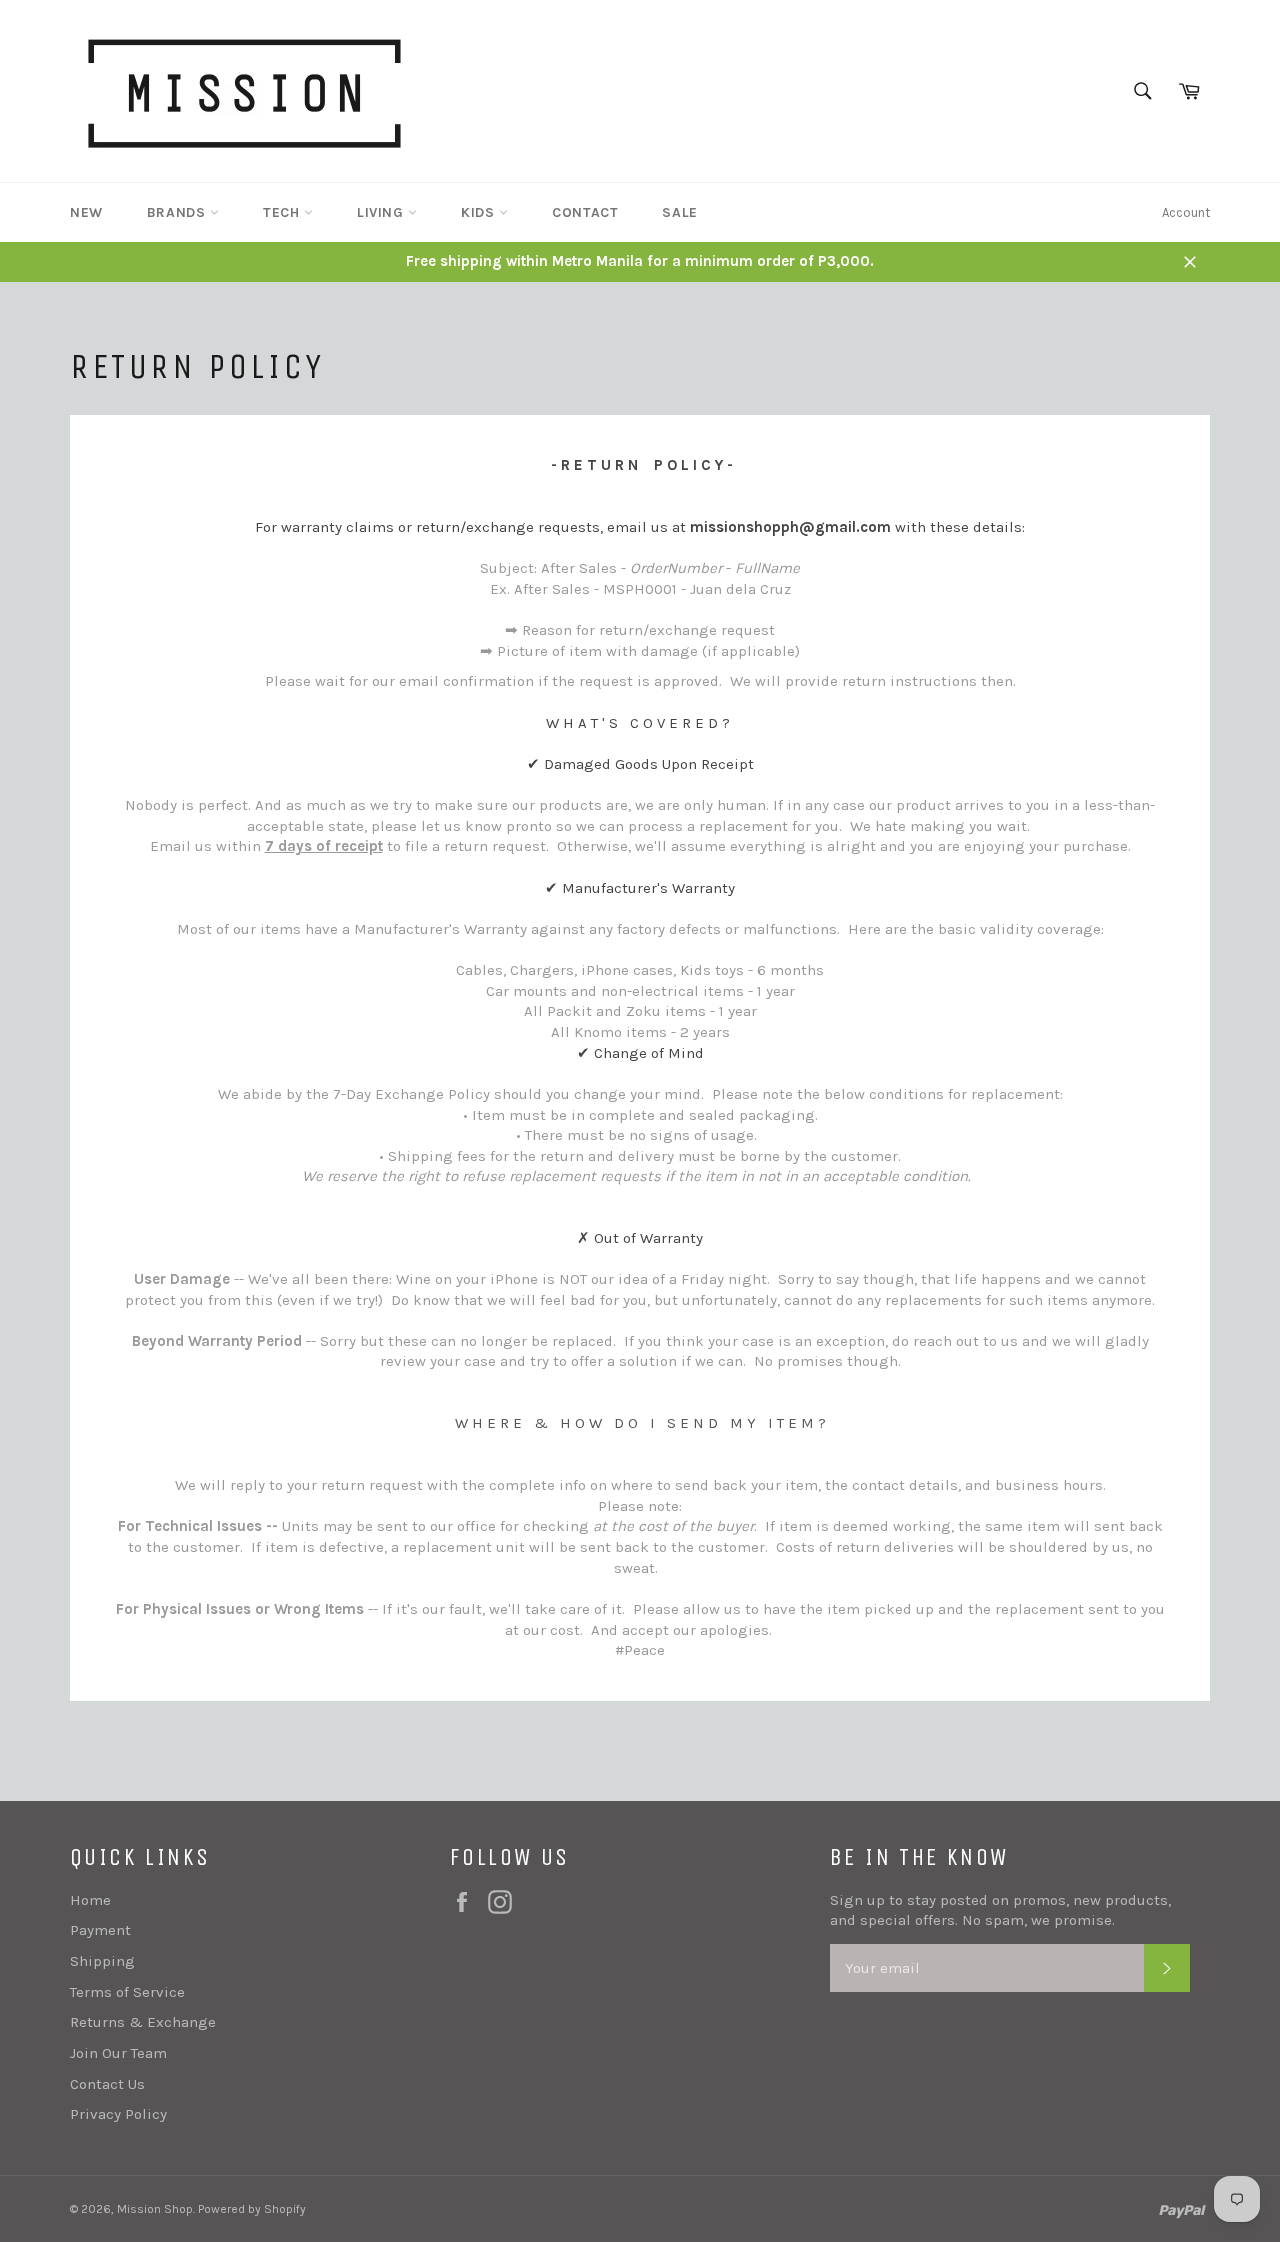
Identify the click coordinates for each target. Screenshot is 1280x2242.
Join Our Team (118, 2053)
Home (90, 1900)
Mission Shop (155, 2209)
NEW (86, 212)
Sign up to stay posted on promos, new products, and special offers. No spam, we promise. (1000, 1910)
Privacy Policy (118, 2114)
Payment (100, 1930)
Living (382, 212)
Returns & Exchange (143, 2022)
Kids (480, 212)
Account (1186, 212)
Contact (585, 212)
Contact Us (107, 2084)
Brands (178, 212)
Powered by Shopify (252, 2209)
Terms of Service (127, 1992)
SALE (679, 212)
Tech (283, 212)
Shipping (102, 1961)
